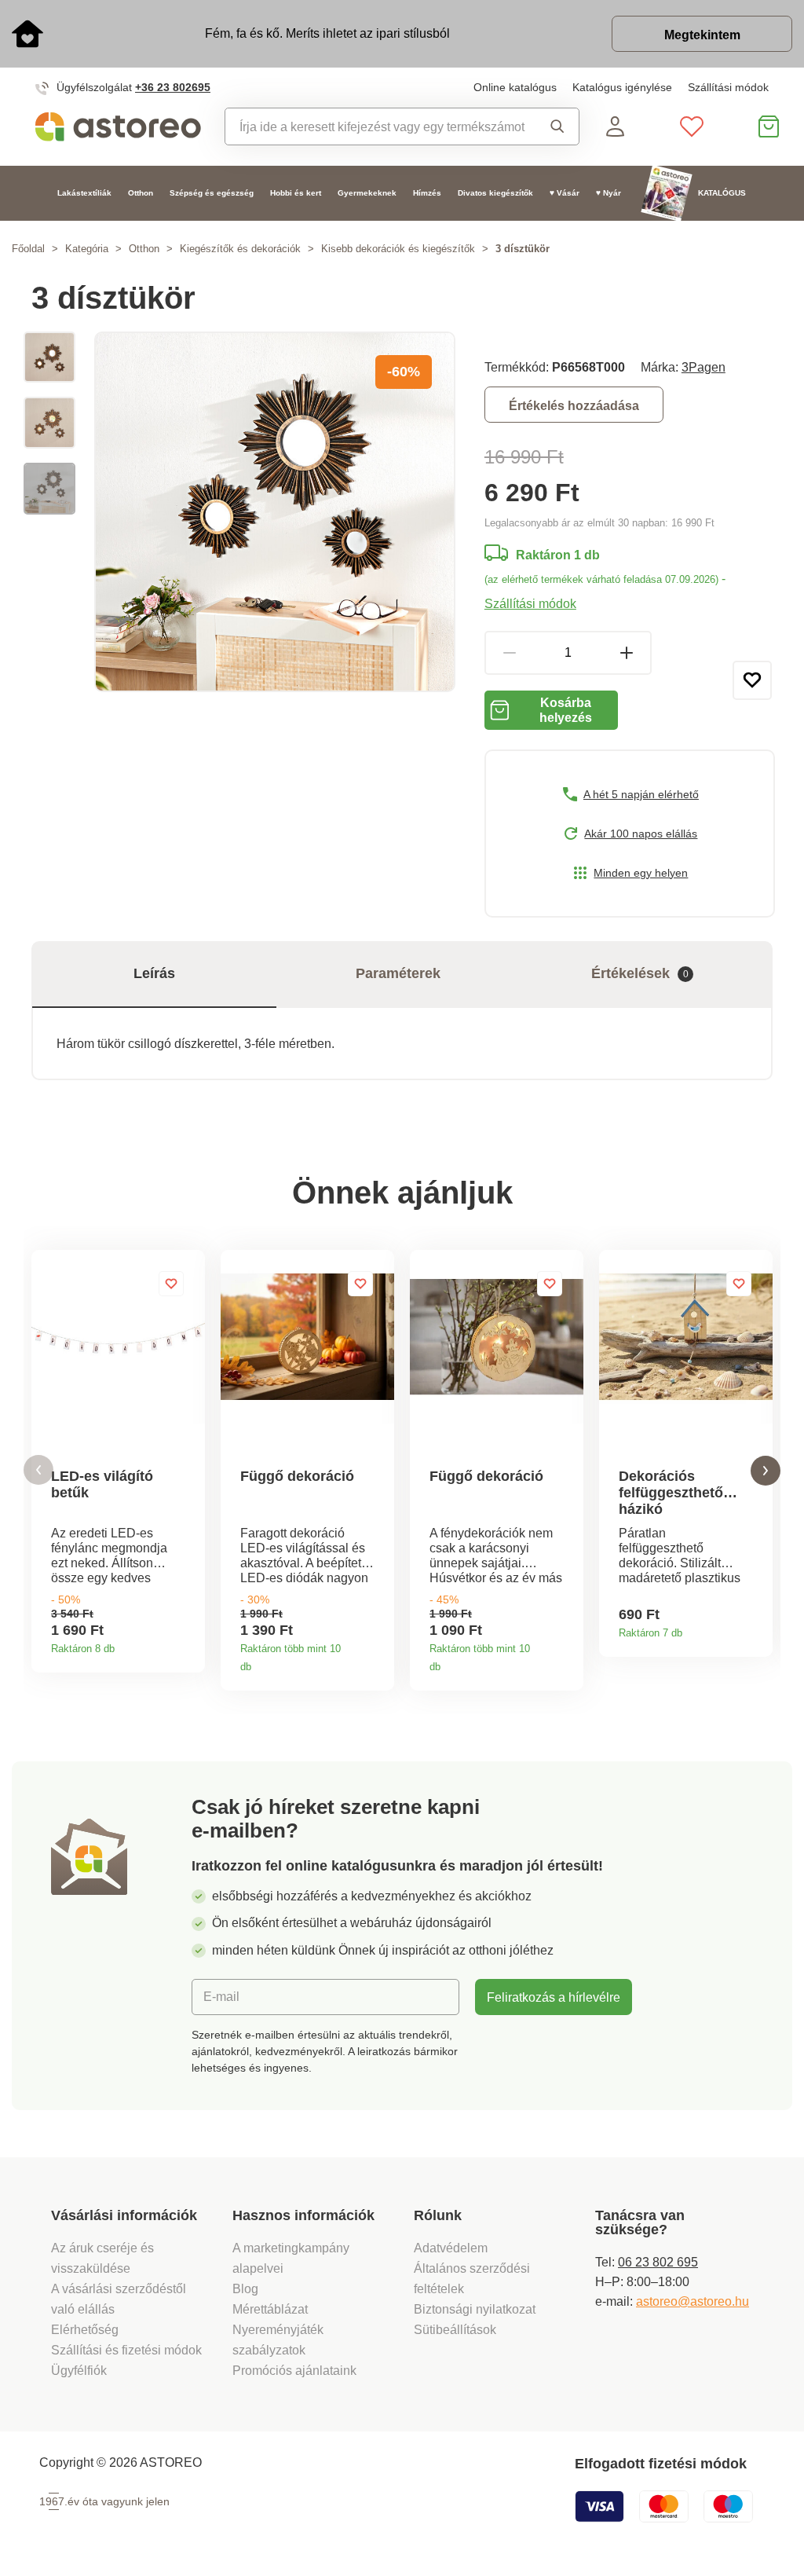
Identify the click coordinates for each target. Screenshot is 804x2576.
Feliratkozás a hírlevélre (554, 1997)
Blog (245, 2288)
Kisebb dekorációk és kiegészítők (398, 249)
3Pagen (703, 367)
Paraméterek (398, 973)
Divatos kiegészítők (495, 193)
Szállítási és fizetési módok (128, 2350)
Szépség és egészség (212, 193)
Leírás (154, 973)
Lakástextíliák (84, 193)
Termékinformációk (187, 1643)
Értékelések (640, 973)
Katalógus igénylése (622, 87)
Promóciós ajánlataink (294, 2370)
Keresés (553, 126)
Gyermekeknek (367, 193)
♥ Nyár (608, 193)
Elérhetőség (85, 2329)
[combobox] (376, 126)
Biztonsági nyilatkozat (475, 2309)
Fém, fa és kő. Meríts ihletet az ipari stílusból (327, 33)
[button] (38, 1470)
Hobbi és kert (296, 193)
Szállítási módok (728, 87)
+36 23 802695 (173, 87)
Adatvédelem (451, 2248)
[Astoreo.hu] (118, 127)
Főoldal (28, 249)
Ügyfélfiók (79, 2370)
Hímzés (427, 193)
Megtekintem (702, 35)
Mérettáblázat (270, 2309)
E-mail (221, 1996)
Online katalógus (515, 87)
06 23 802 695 (658, 2262)
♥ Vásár (565, 193)
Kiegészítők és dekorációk (240, 249)
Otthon (141, 193)
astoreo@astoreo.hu (693, 2301)
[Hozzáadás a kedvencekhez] (752, 680)
